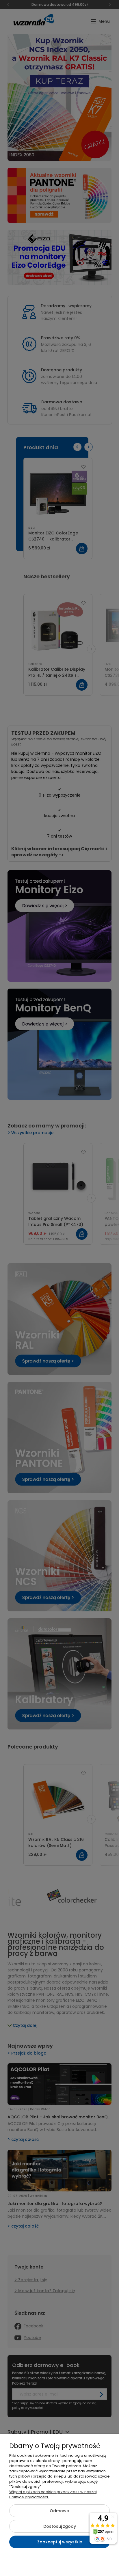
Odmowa (59, 2511)
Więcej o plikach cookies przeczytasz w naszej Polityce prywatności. (53, 2494)
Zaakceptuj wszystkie (60, 2542)
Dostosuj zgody (60, 2526)
